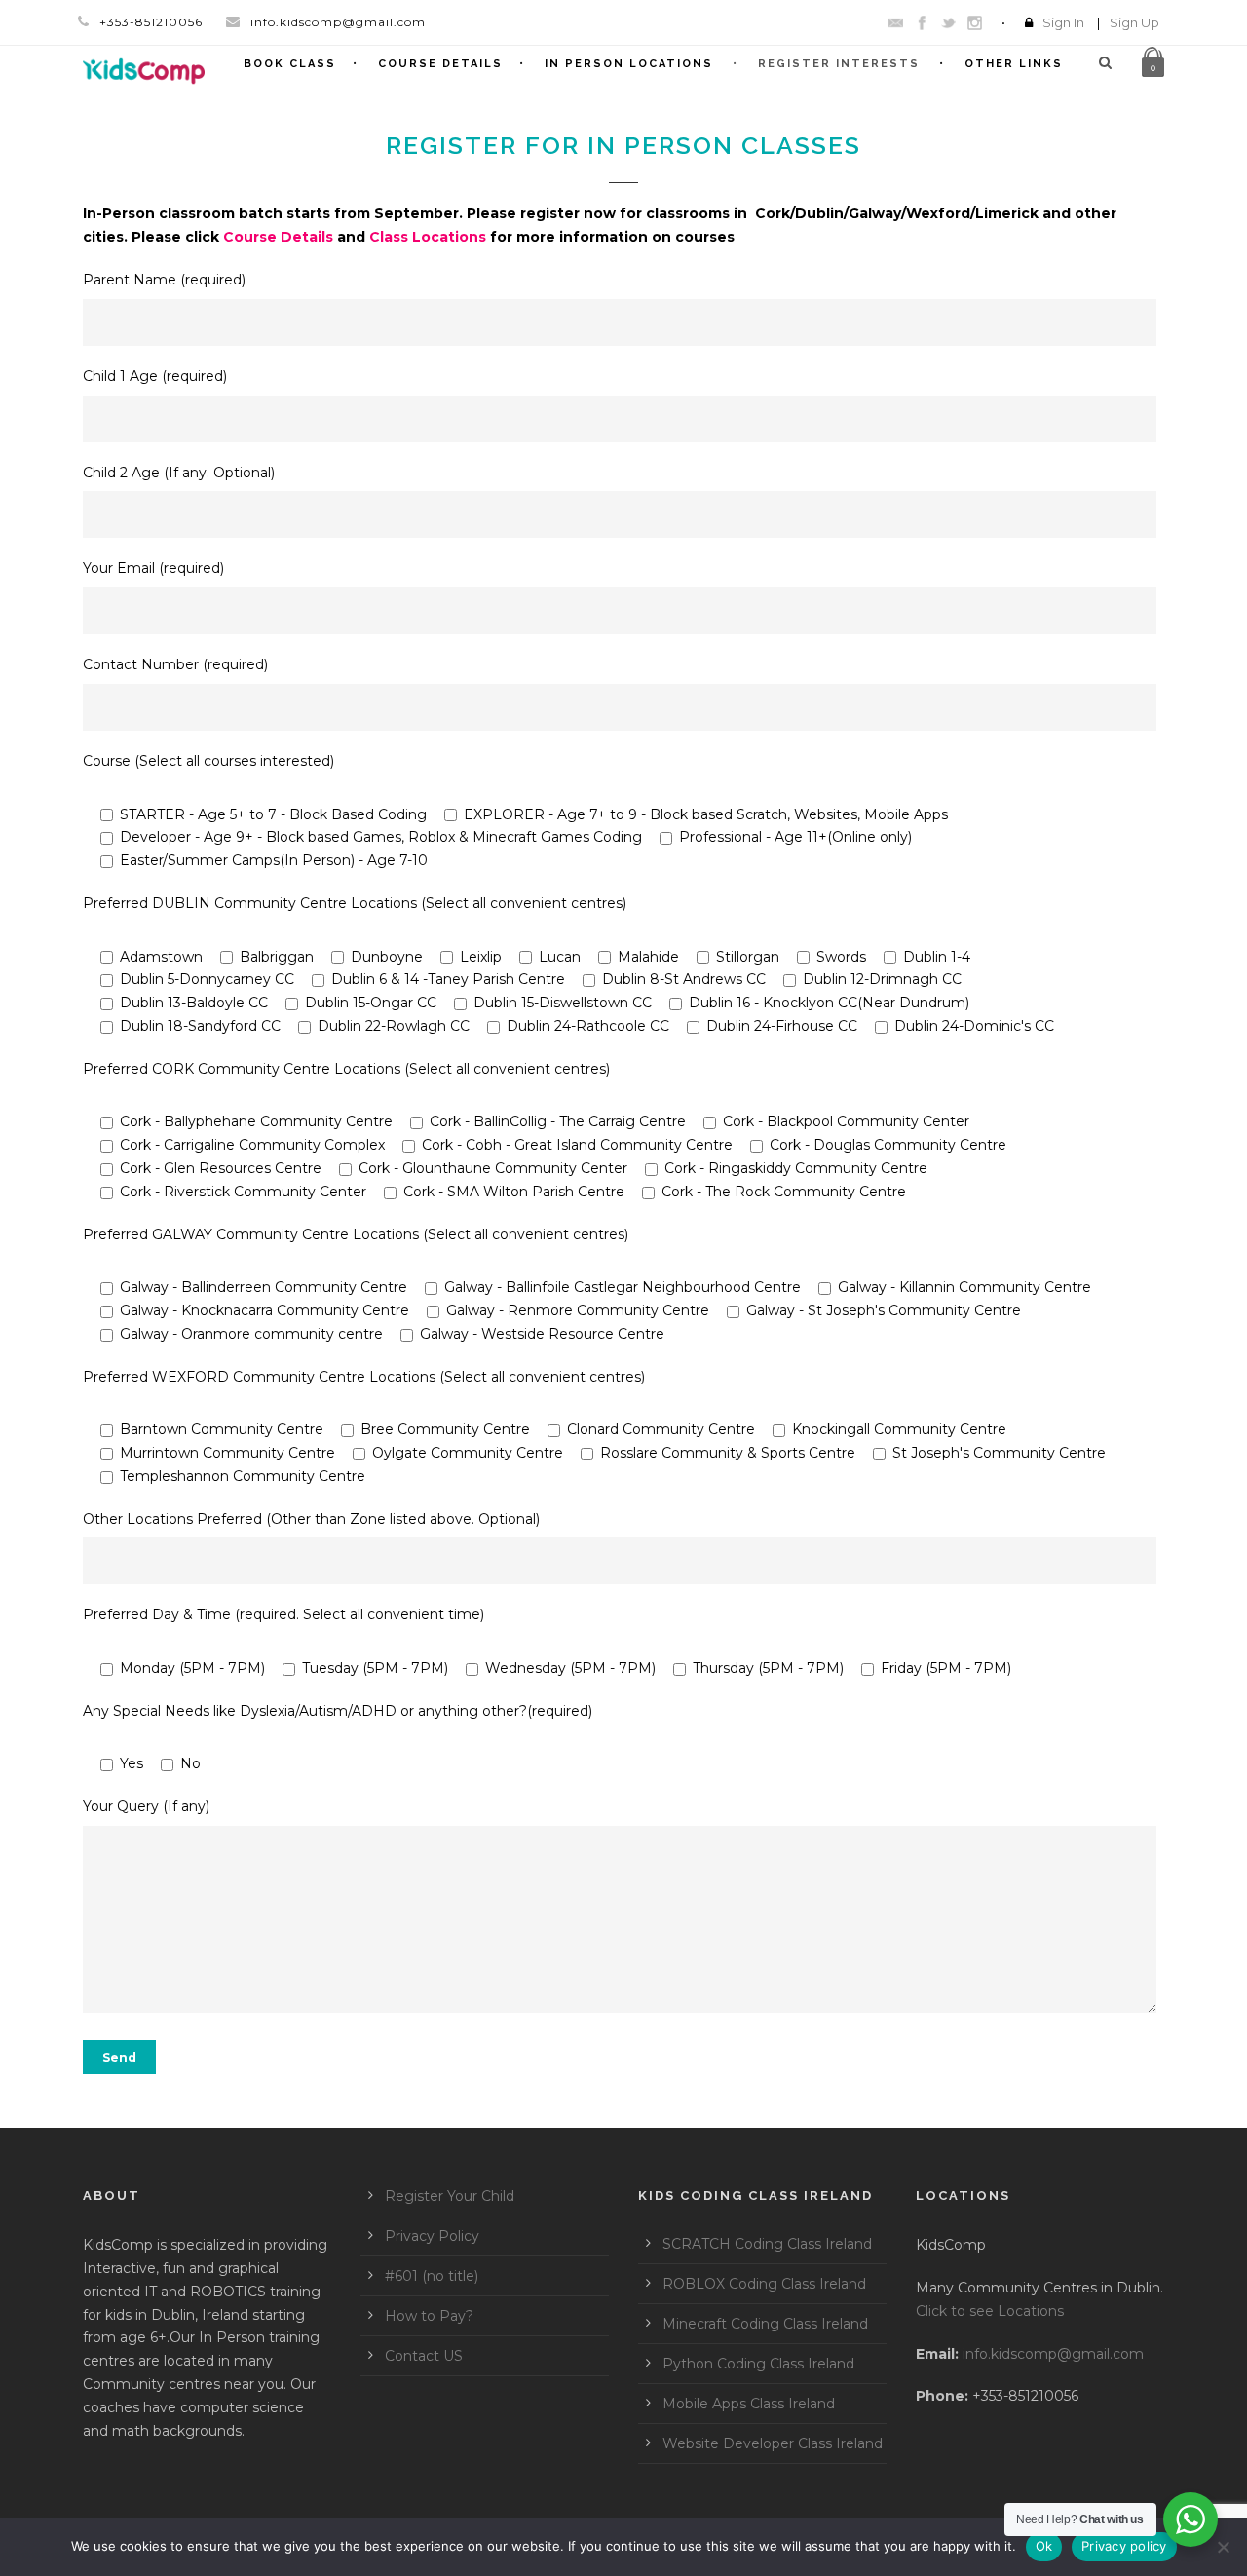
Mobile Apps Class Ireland (749, 2404)
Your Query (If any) (146, 1806)
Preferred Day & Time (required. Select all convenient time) (283, 1614)
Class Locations (428, 237)
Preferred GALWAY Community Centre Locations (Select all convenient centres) (356, 1234)
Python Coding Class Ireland (758, 2364)
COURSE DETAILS (440, 64)
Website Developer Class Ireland (773, 2443)
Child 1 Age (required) (155, 376)
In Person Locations (629, 64)
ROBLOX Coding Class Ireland (764, 2284)
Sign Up (1134, 22)
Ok (1044, 2546)
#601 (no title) (432, 2276)
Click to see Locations (990, 2311)
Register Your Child (450, 2196)
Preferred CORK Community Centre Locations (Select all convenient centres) (346, 1069)
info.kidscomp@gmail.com (1053, 2354)
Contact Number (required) (175, 664)
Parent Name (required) (164, 280)
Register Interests (839, 64)
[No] (1223, 2547)
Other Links (1014, 64)
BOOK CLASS (290, 64)
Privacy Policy (432, 2236)
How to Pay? (429, 2316)
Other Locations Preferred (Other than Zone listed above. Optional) (311, 1519)
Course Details (278, 237)
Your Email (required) (153, 568)
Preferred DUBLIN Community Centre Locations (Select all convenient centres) (355, 903)
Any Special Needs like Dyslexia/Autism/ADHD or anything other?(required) (338, 1711)
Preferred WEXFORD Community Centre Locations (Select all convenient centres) (364, 1377)
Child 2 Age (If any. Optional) (179, 473)
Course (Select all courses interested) (208, 761)
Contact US (424, 2356)
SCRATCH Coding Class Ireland (767, 2244)
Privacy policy (1124, 2546)
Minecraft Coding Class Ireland (765, 2324)
